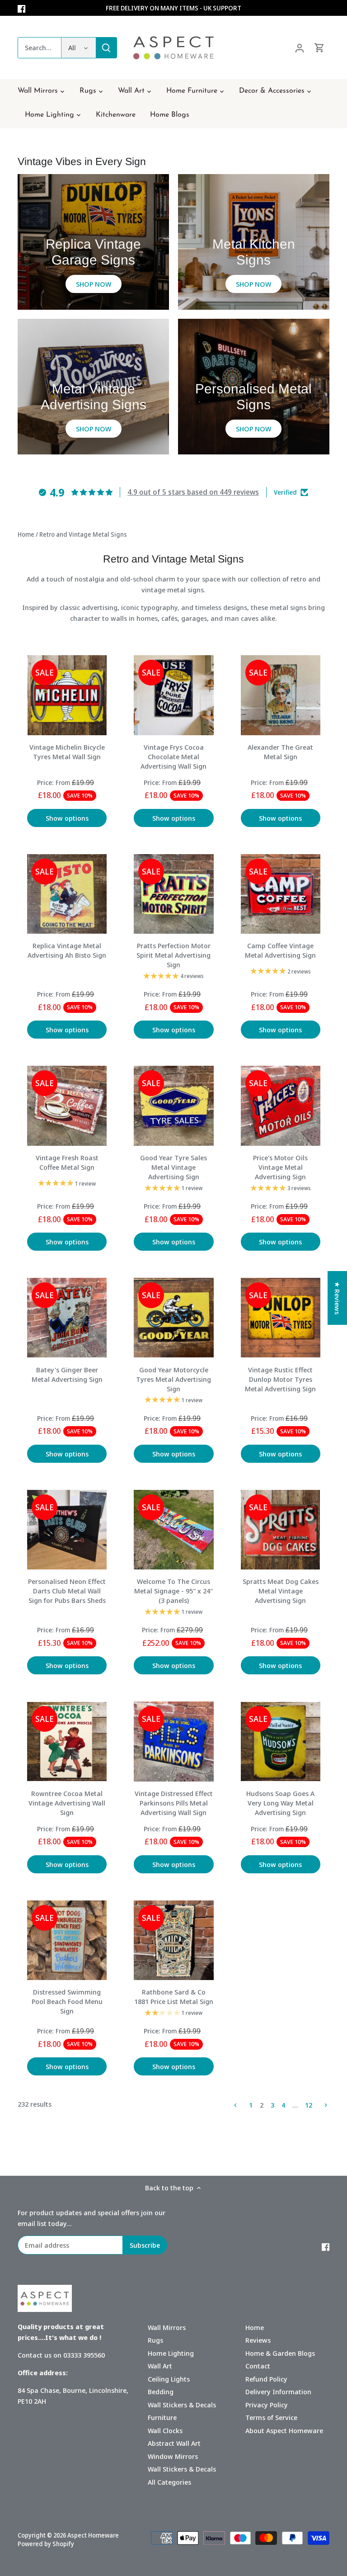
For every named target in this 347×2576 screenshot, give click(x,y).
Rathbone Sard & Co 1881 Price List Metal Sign (174, 1997)
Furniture (162, 2417)
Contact (258, 2366)
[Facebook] (21, 8)
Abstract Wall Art (174, 2443)
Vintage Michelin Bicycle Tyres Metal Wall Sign (67, 752)
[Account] (300, 48)
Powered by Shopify (46, 2544)
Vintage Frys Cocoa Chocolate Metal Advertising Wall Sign (173, 756)
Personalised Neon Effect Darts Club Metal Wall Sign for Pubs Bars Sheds (67, 1591)
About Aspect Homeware (284, 2430)
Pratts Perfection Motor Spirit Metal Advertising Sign (173, 955)
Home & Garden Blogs (280, 2353)
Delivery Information (278, 2392)
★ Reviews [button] (338, 1298)
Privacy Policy (267, 2405)
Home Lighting (171, 2353)
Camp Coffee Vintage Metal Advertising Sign (280, 950)
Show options (67, 818)
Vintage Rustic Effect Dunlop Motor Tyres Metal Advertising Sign (280, 1379)
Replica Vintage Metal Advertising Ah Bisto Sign (67, 950)
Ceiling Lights (169, 2379)
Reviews (258, 2340)
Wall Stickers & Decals (182, 2405)
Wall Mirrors (167, 2327)
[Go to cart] (319, 48)
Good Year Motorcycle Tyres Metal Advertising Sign (173, 1379)
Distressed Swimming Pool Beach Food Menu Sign (67, 2001)
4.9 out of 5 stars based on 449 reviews (193, 492)
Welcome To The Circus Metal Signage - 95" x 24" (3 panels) (173, 1591)
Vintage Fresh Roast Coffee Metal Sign (67, 1162)
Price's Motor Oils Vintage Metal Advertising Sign (280, 1167)
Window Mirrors (173, 2456)
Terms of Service (271, 2417)
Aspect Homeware (93, 2535)
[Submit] (106, 48)
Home (255, 2327)
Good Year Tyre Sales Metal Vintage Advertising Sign (173, 1167)
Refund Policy (266, 2379)
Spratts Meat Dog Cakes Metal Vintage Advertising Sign (281, 1591)
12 (309, 2105)
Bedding (161, 2392)
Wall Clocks (165, 2430)
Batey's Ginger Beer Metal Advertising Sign (67, 1374)
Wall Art (160, 2366)
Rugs (155, 2340)
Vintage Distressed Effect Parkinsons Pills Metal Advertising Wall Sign (174, 1803)
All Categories (169, 2482)
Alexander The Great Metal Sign (280, 752)
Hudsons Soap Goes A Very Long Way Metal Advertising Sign (280, 1803)
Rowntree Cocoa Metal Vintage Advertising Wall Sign (67, 1803)
